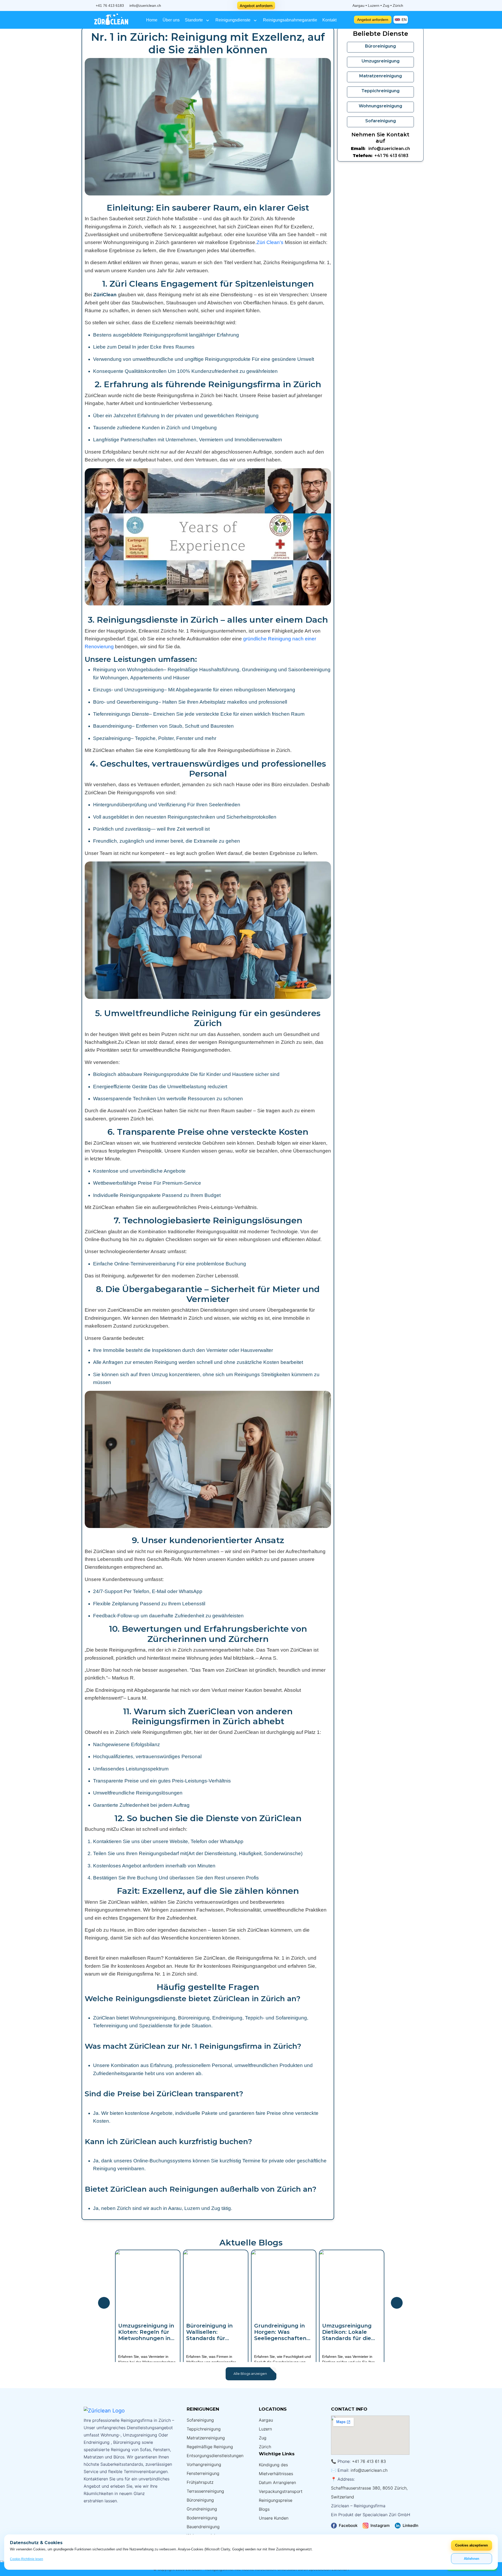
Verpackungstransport (281, 2491)
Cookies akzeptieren (472, 2545)
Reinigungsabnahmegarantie (290, 20)
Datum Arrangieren (277, 2482)
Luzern (265, 2429)
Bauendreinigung (203, 2527)
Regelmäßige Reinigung (210, 2447)
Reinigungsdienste (233, 20)
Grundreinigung (202, 2509)
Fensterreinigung (203, 2473)
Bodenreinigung (202, 2518)
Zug (263, 2438)
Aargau (266, 2420)
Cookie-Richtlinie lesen (27, 2559)
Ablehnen (472, 2559)
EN (404, 20)
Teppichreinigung (204, 2429)
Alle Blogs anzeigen (251, 2374)
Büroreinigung (200, 2500)
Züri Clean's (270, 242)
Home (152, 20)
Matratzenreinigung (206, 2438)
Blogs (264, 2509)
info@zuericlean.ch (145, 5)
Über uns (171, 20)
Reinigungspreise (276, 2500)
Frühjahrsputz (200, 2482)
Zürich (265, 2447)
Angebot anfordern (256, 6)
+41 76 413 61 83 (369, 2461)
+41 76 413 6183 (110, 5)
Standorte (194, 20)
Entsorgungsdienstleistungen (215, 2456)
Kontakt (329, 20)
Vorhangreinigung (204, 2464)
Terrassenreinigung (205, 2491)
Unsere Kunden (274, 2518)
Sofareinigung (200, 2420)
